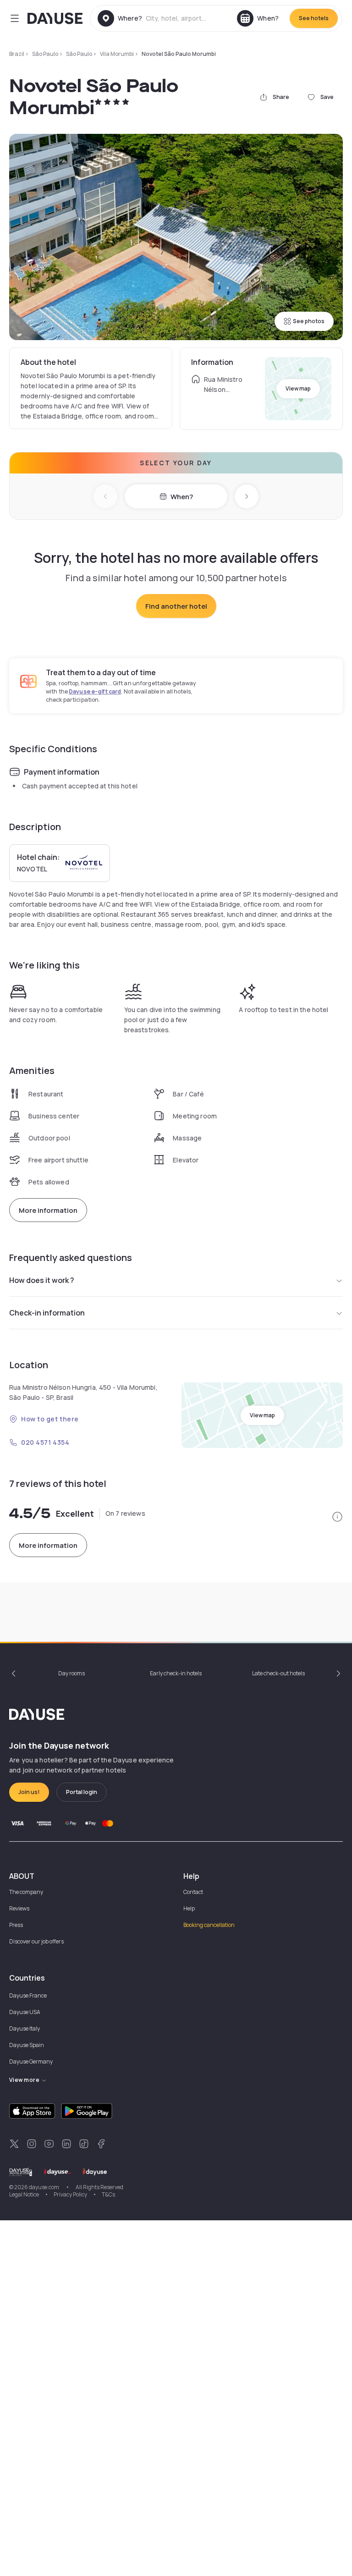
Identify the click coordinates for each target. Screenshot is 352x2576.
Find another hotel (176, 606)
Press (16, 1925)
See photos (309, 321)
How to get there (50, 1419)
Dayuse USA (25, 2012)
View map (298, 388)
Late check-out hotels (278, 1673)
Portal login (82, 1792)
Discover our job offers (36, 1941)
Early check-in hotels (176, 1673)
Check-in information (47, 1313)
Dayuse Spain (27, 2045)
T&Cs (108, 2194)
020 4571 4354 (45, 1442)
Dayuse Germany (31, 2061)
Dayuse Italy (25, 2028)
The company (26, 1892)
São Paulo (45, 54)
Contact (193, 1892)
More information (48, 1210)
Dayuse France (28, 1995)
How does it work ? (42, 1280)
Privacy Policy (70, 2194)
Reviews (19, 1908)
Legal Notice (24, 2194)
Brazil (17, 54)
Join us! (29, 1792)
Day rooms (71, 1673)
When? (182, 497)
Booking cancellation (209, 1925)
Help (189, 1908)
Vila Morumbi (117, 54)
